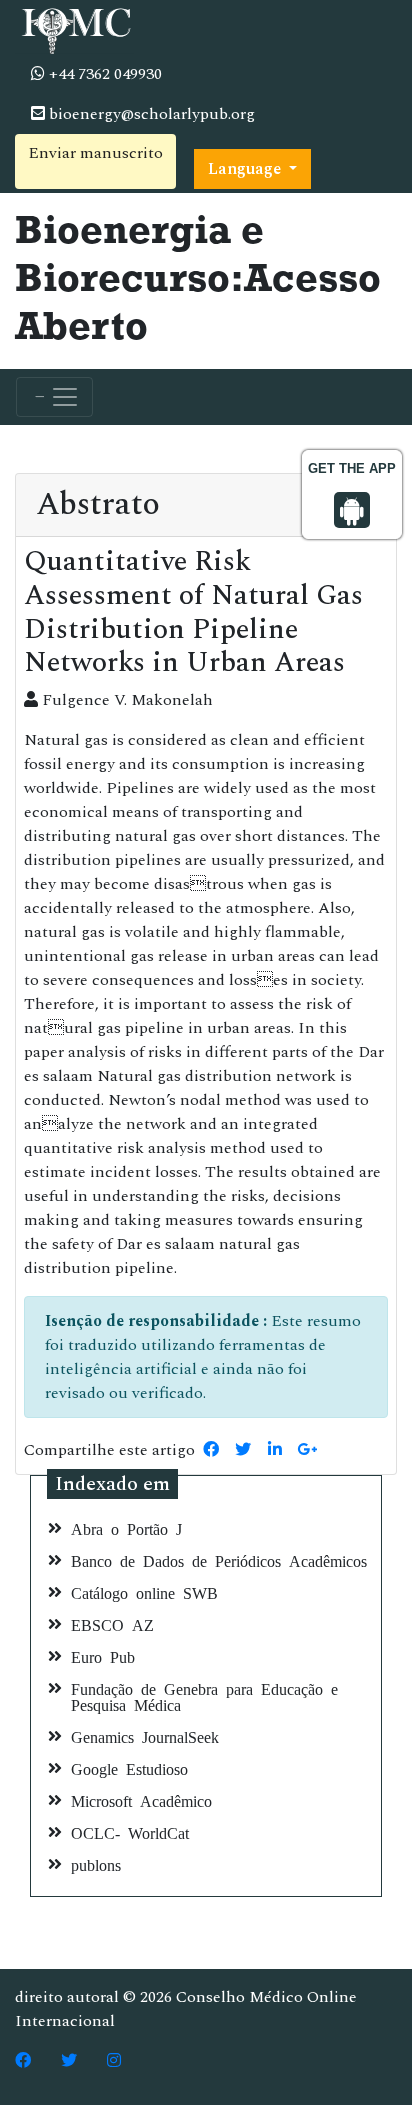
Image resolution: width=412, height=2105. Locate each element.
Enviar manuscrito (95, 153)
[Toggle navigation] (54, 397)
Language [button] (246, 169)
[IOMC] (74, 28)
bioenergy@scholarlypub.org (150, 114)
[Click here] (23, 2061)
